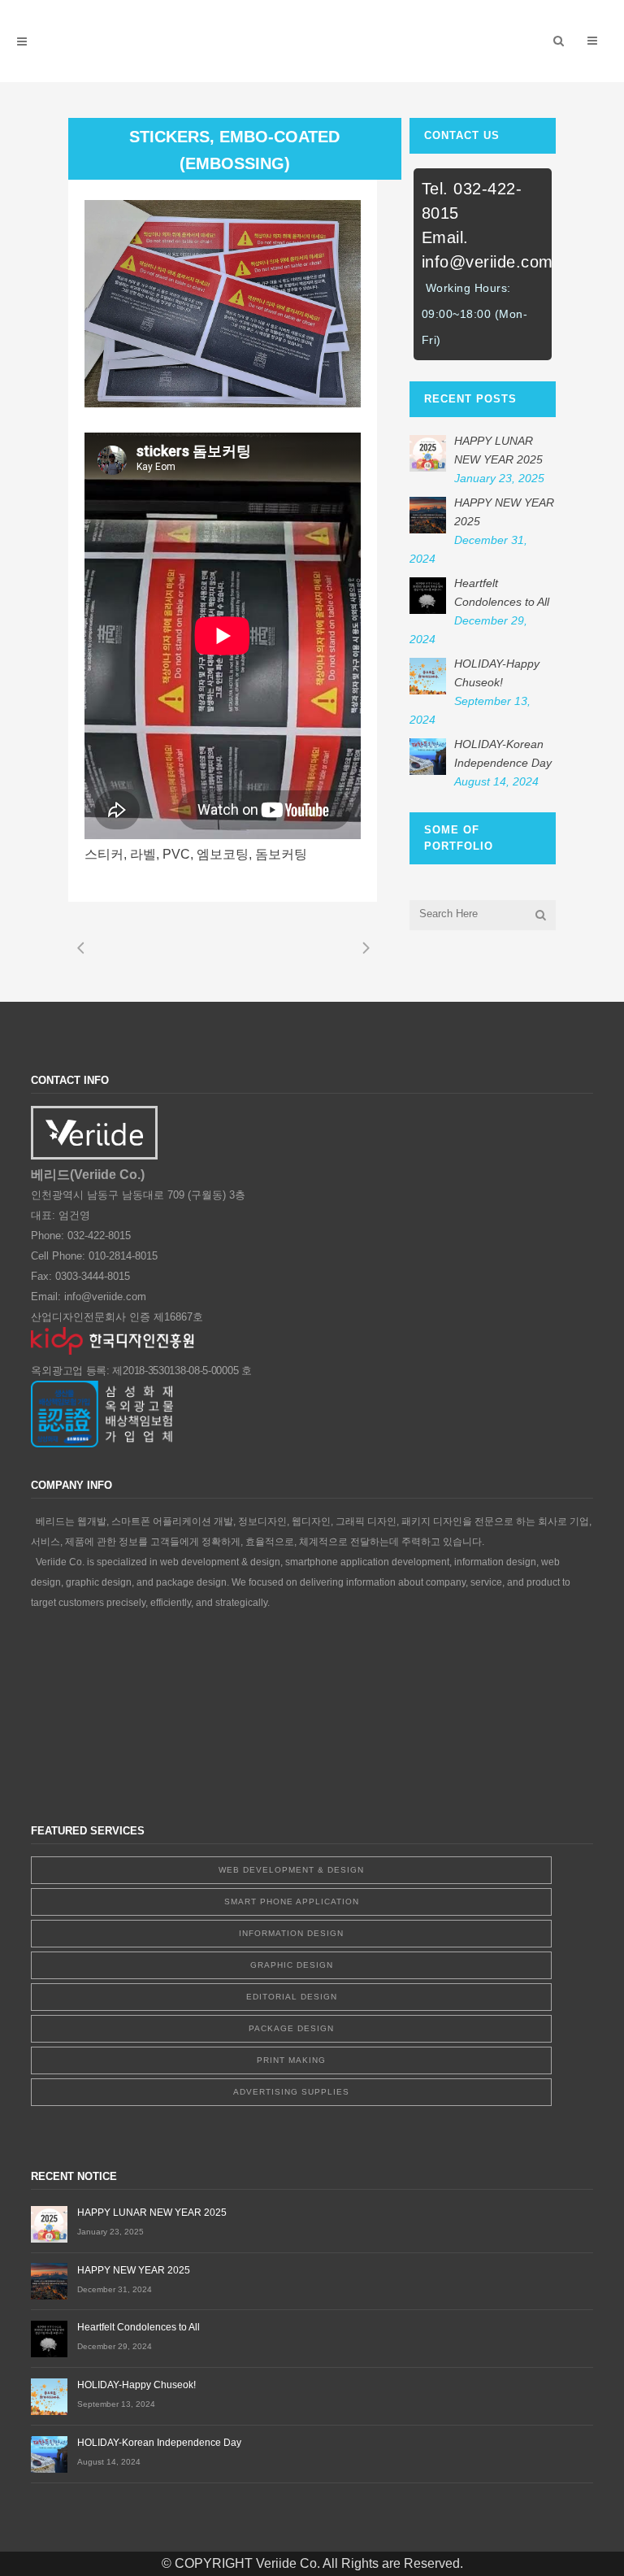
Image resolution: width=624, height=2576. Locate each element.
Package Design (291, 2028)
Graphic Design (292, 1965)
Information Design (291, 1933)
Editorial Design (292, 1997)
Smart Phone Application (292, 1902)
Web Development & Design (291, 1870)
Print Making (291, 2060)
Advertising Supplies (291, 2092)
